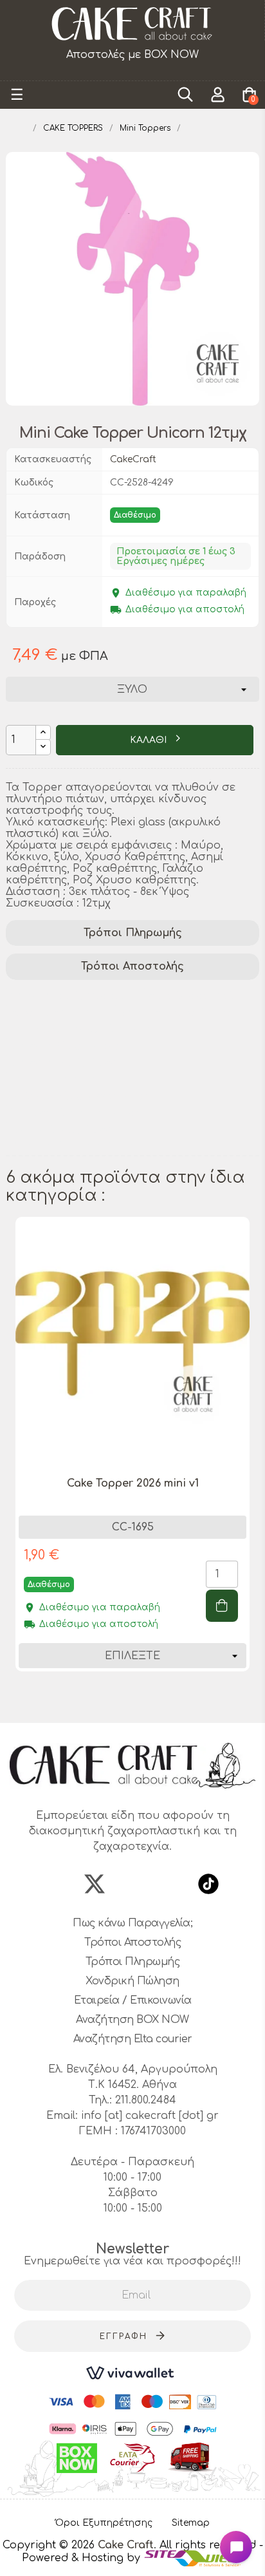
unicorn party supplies (71, 996)
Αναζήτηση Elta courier (133, 2039)
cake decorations (56, 1013)
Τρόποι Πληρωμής (133, 933)
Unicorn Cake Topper (69, 1046)
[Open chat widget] (236, 2547)
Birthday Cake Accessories (80, 1096)
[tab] (132, 933)
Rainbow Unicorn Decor (75, 1147)
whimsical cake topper (179, 1013)
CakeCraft (133, 459)
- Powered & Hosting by (142, 2552)
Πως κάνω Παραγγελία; (132, 1923)
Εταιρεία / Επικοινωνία (133, 2000)
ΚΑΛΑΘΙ (150, 740)
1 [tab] (100, 1700)
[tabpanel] (132, 1454)
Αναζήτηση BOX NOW (132, 2020)
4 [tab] (139, 1700)
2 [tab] (113, 1700)
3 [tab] (126, 1700)
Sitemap (191, 2523)
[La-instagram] (132, 1884)
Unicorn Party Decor (66, 1063)
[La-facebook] (57, 1884)
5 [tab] (152, 1700)
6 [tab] (165, 1700)
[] (222, 1606)
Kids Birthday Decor (64, 1130)
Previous (12, 1462)
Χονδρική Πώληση (132, 1981)
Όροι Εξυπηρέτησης (104, 2523)
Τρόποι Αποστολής (132, 966)
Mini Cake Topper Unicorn (81, 1029)
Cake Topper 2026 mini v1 (133, 1483)
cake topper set (190, 996)
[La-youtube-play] (170, 1884)
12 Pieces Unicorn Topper (78, 1113)
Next (253, 1462)
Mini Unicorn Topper (67, 1080)
